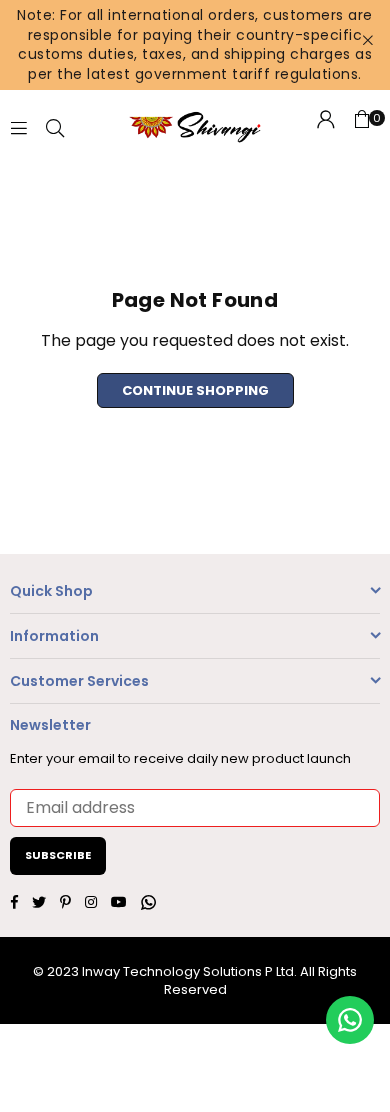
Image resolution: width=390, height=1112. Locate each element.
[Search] (55, 127)
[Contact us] (350, 1020)
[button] (362, 128)
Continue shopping (195, 390)
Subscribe (58, 855)
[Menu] (19, 127)
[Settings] (326, 128)
